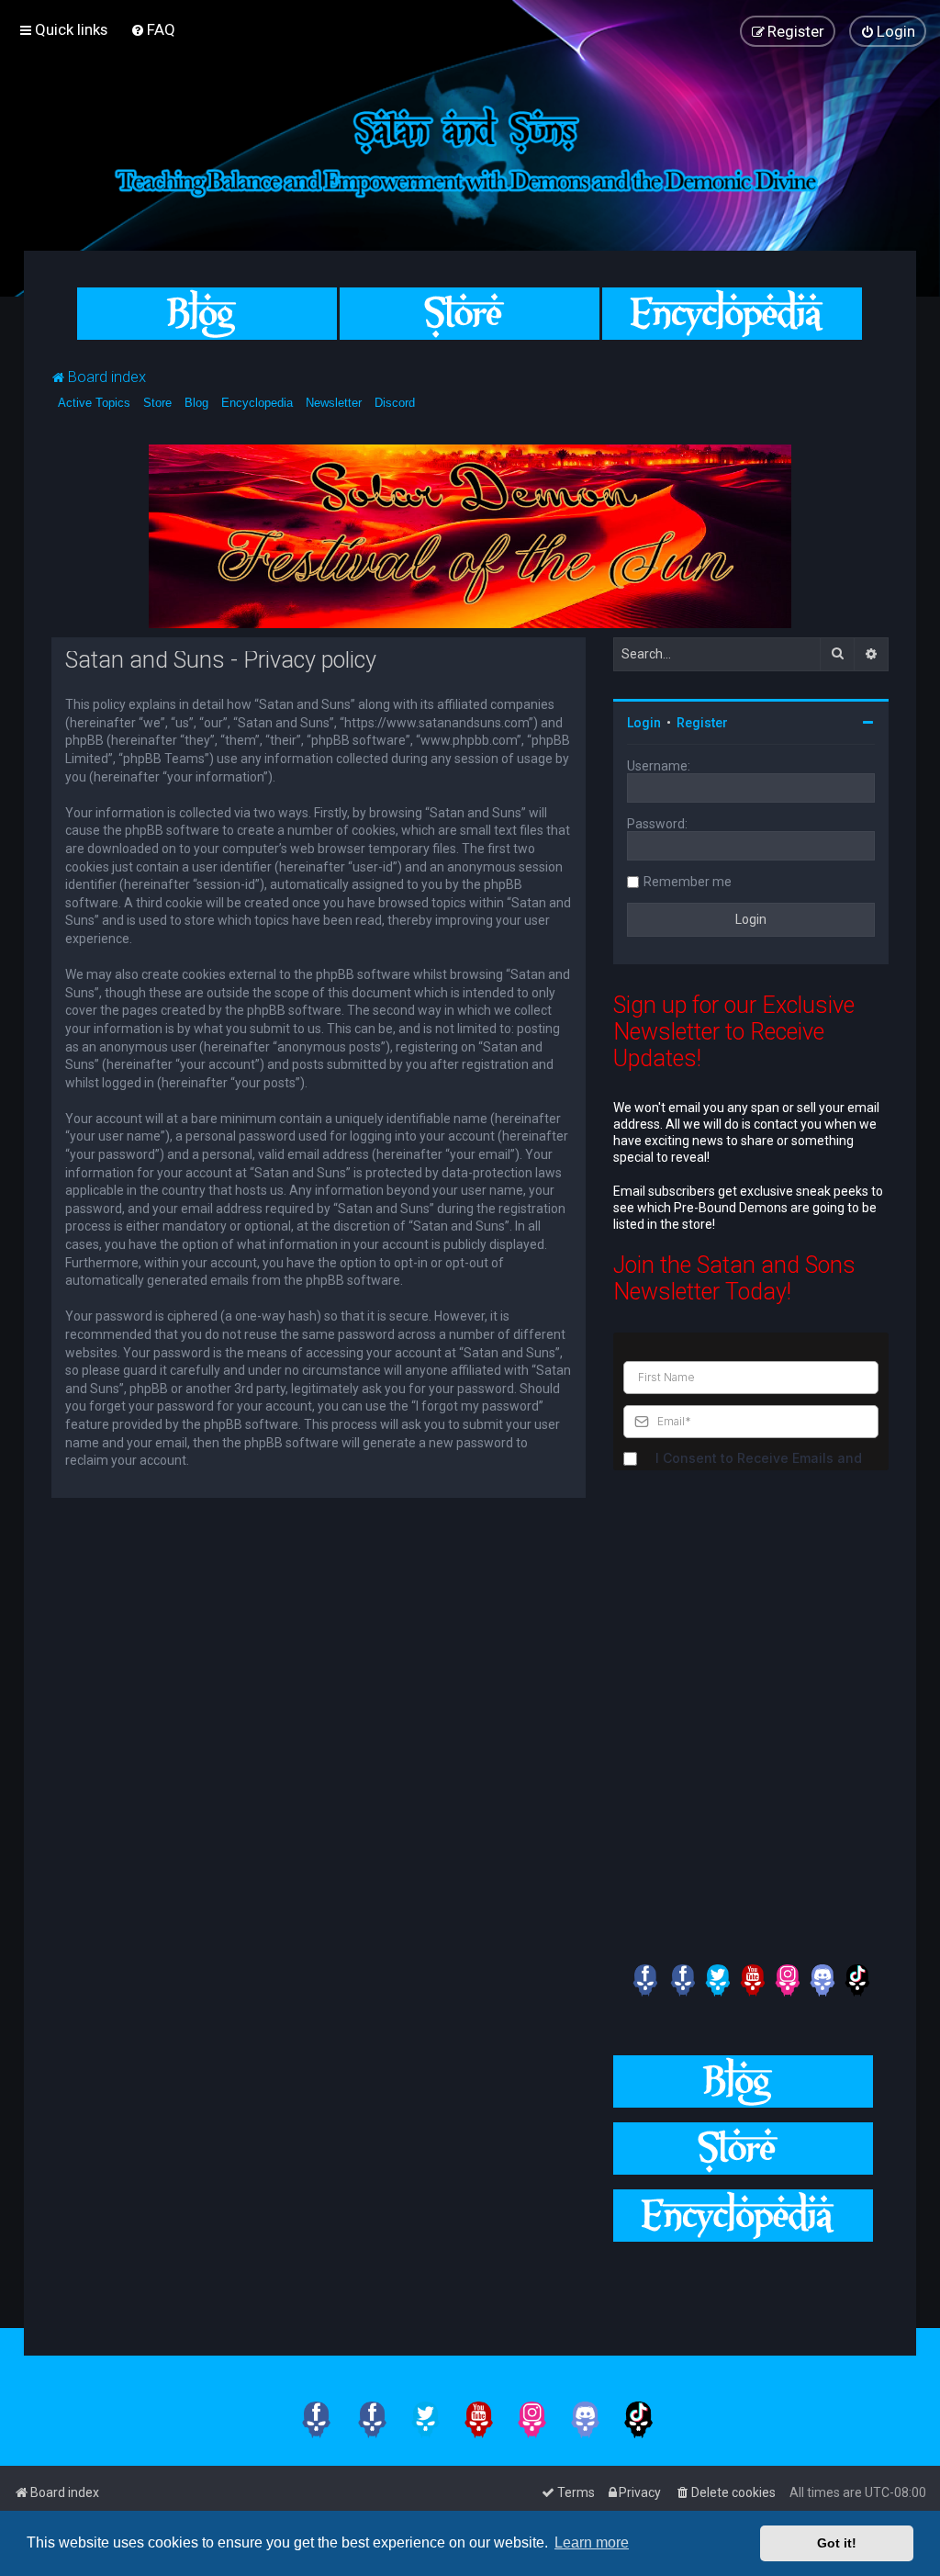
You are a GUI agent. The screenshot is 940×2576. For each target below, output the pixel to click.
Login (644, 723)
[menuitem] (153, 29)
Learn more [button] (592, 2542)
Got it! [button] (837, 2543)
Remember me (688, 882)
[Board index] (470, 148)
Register (702, 723)
